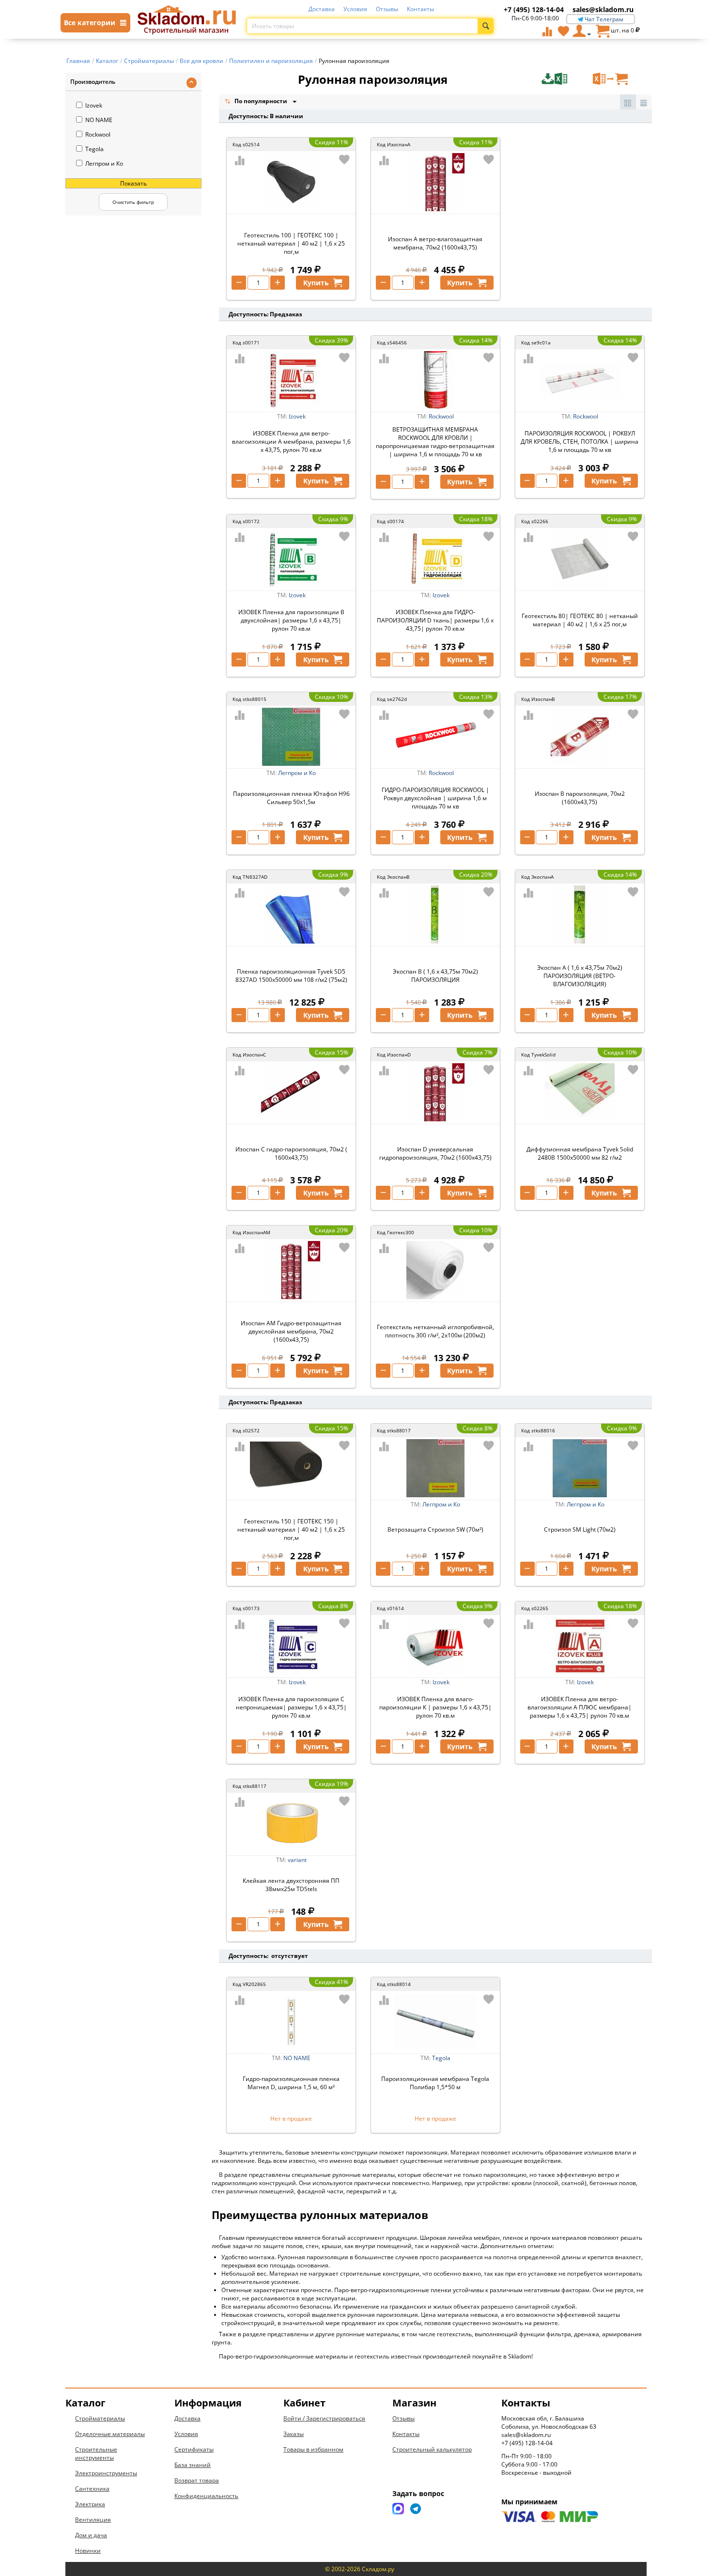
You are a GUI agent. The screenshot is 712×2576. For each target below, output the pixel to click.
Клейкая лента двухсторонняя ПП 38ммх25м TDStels (291, 1885)
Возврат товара (197, 2480)
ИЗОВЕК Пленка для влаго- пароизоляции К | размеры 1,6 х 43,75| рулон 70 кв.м (435, 1707)
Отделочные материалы (110, 2434)
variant (297, 1860)
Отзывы (387, 9)
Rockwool (98, 134)
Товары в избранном (313, 2449)
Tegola (94, 149)
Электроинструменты (106, 2473)
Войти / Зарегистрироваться (324, 2418)
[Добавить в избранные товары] (344, 159)
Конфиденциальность (206, 2496)
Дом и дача (91, 2535)
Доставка (322, 9)
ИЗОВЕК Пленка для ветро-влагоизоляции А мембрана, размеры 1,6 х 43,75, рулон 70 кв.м (291, 442)
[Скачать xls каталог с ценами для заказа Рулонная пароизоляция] (566, 79)
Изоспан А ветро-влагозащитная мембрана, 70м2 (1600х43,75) (435, 243)
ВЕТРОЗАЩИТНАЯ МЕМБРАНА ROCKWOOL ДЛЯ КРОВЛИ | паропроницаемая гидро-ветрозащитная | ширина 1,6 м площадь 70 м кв (435, 442)
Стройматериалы (100, 2418)
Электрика (90, 2504)
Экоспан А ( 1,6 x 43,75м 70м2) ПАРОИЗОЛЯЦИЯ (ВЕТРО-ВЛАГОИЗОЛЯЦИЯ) (580, 976)
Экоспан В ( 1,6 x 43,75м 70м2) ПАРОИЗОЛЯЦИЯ (435, 976)
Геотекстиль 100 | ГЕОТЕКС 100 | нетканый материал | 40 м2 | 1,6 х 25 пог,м (291, 243)
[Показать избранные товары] (563, 31)
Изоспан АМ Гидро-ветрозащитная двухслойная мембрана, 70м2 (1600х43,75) (291, 1331)
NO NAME (99, 120)
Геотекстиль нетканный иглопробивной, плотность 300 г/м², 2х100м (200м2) (435, 1331)
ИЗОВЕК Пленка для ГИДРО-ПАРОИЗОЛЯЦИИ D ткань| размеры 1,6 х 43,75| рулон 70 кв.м (435, 620)
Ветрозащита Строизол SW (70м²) (435, 1529)
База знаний (193, 2465)
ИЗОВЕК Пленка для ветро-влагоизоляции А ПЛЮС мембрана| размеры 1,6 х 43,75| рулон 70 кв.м (580, 1707)
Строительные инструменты (96, 2453)
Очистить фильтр (133, 202)
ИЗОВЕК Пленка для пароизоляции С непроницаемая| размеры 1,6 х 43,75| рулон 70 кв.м (291, 1707)
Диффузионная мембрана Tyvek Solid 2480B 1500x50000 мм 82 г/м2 (580, 1153)
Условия (355, 9)
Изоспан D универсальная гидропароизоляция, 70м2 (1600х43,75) (435, 1153)
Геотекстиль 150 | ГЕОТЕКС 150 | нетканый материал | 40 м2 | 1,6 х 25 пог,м (291, 1529)
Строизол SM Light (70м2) (580, 1529)
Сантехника (92, 2489)
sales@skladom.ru (603, 9)
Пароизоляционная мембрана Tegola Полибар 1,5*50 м (435, 2083)
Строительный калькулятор (432, 2449)
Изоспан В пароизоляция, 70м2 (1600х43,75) (580, 798)
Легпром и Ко (104, 163)
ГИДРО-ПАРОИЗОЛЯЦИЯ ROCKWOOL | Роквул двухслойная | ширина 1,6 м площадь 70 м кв (435, 798)
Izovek (94, 105)
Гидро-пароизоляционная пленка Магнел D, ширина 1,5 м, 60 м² (291, 2083)
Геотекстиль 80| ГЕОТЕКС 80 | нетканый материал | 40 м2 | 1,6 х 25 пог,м (580, 620)
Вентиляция (93, 2520)
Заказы (294, 2434)
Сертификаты (194, 2449)
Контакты (420, 9)
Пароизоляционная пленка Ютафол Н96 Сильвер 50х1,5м (291, 798)
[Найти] (486, 26)
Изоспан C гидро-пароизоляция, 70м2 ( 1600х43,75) (291, 1153)
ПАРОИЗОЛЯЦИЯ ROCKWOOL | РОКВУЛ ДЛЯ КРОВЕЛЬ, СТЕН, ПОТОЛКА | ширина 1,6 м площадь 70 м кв (580, 442)
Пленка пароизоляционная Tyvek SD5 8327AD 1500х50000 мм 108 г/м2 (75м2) (291, 976)
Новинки (88, 2551)
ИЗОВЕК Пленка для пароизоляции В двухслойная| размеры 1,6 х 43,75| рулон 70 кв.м (291, 620)
